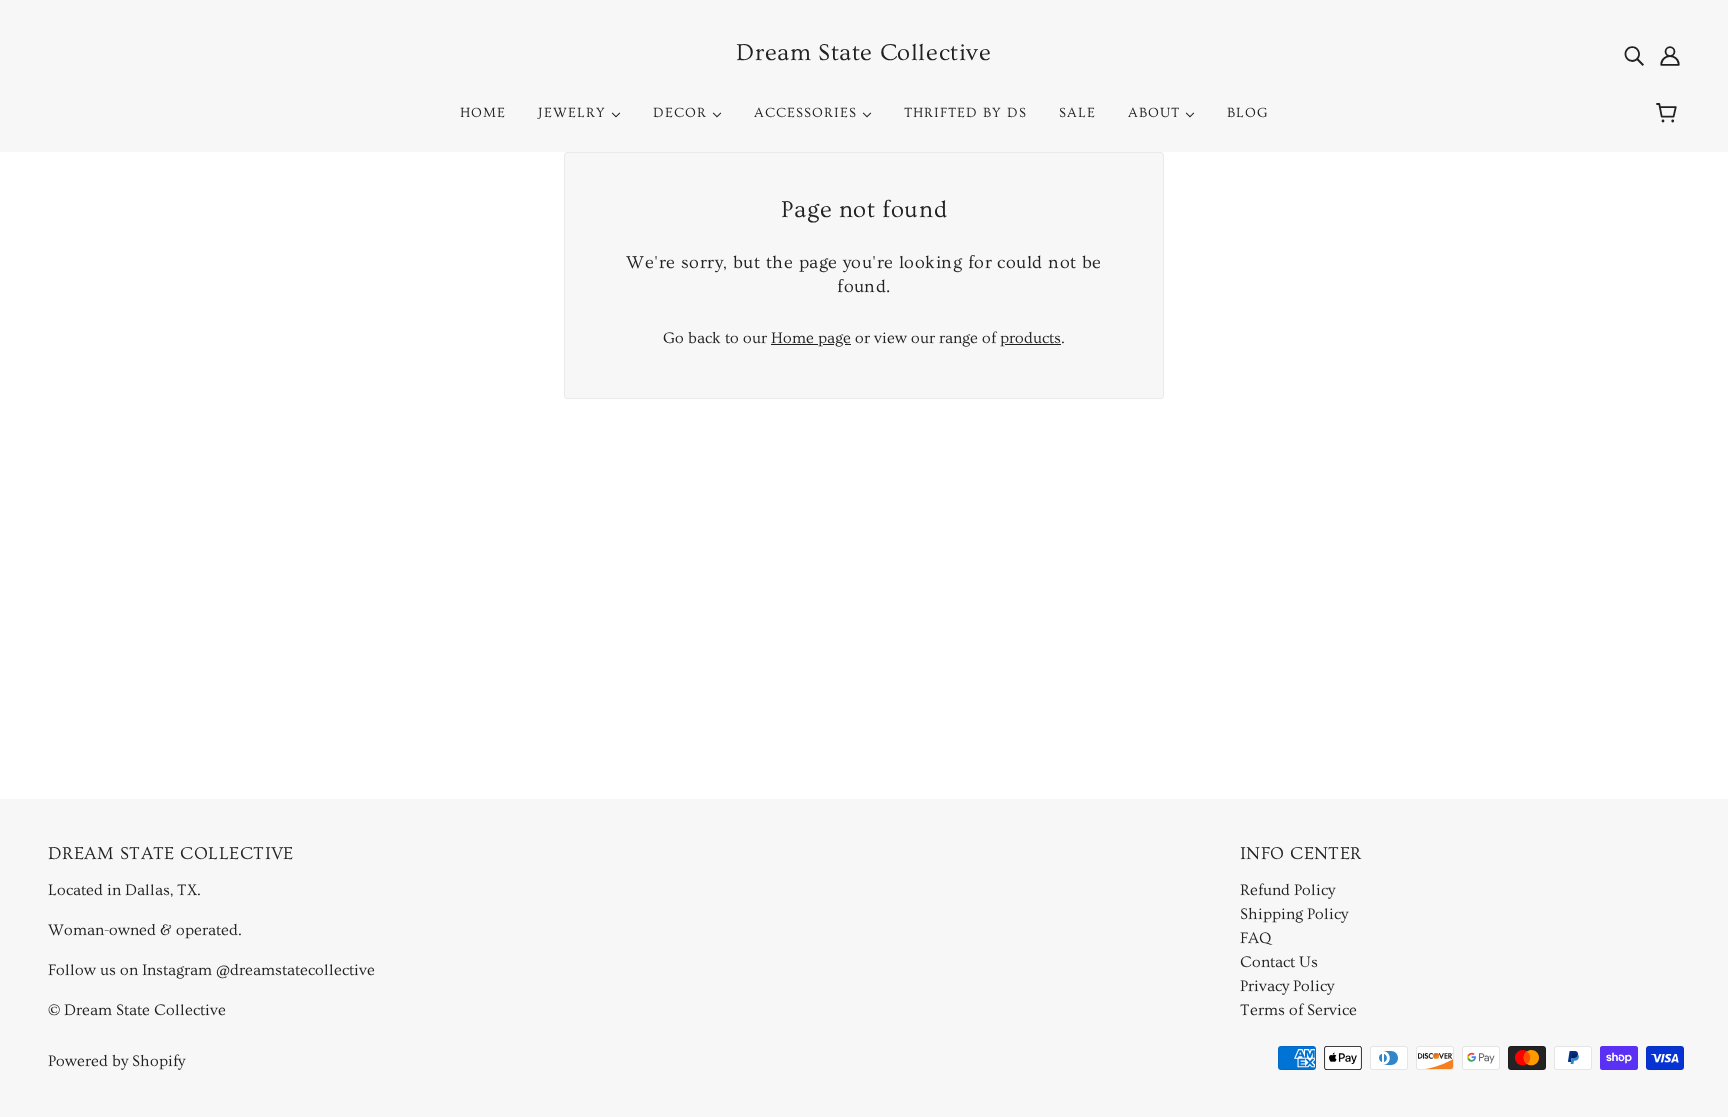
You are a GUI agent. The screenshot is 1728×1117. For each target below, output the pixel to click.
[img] (1634, 53)
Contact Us (1279, 962)
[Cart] (1669, 113)
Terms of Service (1298, 1010)
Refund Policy (1287, 890)
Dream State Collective (863, 52)
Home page (811, 338)
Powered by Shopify (116, 1061)
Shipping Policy (1294, 914)
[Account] (1670, 53)
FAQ (1255, 938)
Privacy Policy (1287, 986)
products (1030, 338)
